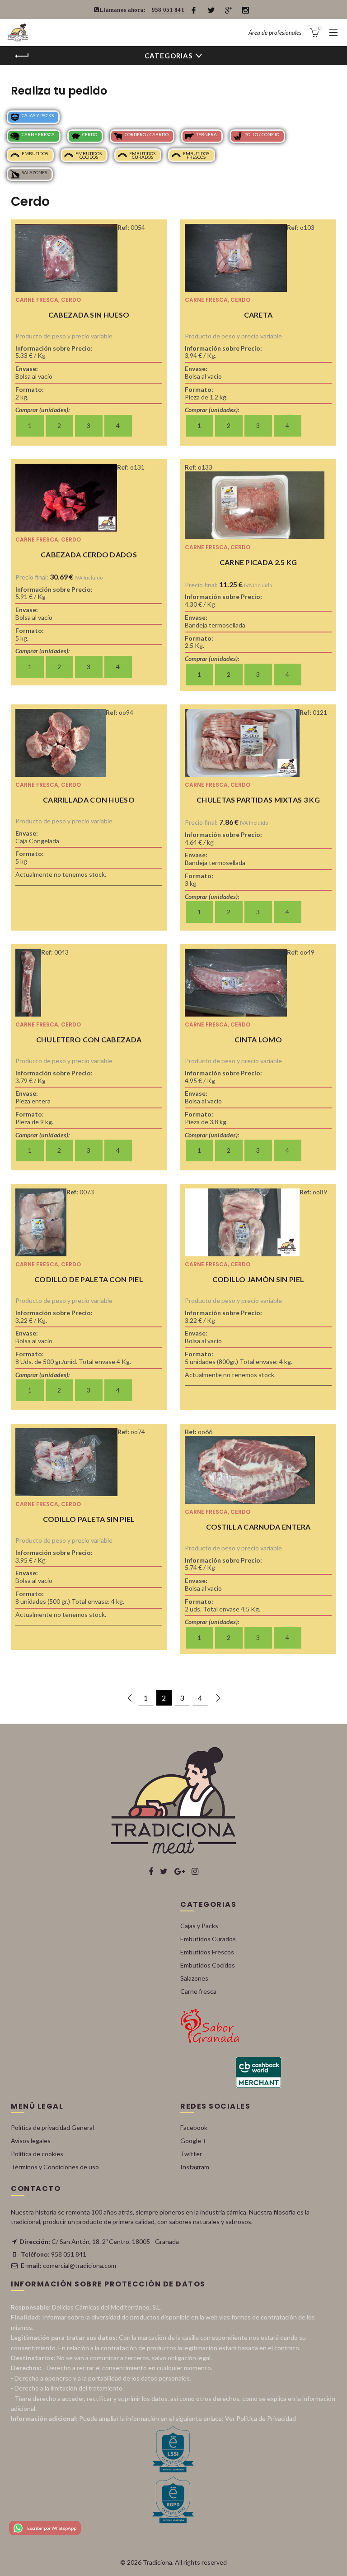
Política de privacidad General (52, 2127)
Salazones (34, 172)
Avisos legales (31, 2141)
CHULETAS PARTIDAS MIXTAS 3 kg (258, 800)
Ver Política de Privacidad (260, 2418)
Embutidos (35, 153)
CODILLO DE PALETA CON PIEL (89, 1279)
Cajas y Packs (38, 115)
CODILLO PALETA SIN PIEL (89, 1519)
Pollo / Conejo (262, 134)
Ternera (206, 134)
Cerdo (90, 134)
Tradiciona (157, 2562)
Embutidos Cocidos (89, 155)
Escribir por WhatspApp (52, 2528)
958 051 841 (168, 10)
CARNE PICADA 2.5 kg (258, 562)
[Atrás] (22, 56)
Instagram (195, 2167)
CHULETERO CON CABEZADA (89, 1039)
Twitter (191, 2154)
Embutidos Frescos (196, 155)
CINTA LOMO (258, 1039)
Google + (193, 2141)
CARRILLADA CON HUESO (89, 800)
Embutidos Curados (142, 155)
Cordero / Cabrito (147, 134)
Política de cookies (37, 2154)
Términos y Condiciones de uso (55, 2167)
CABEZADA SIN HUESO (89, 315)
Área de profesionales (275, 33)
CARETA (258, 315)
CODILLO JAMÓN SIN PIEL (258, 1279)
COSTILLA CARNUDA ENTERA (258, 1527)
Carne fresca (38, 134)
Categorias (169, 56)
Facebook (194, 2127)
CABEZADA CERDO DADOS (89, 554)
